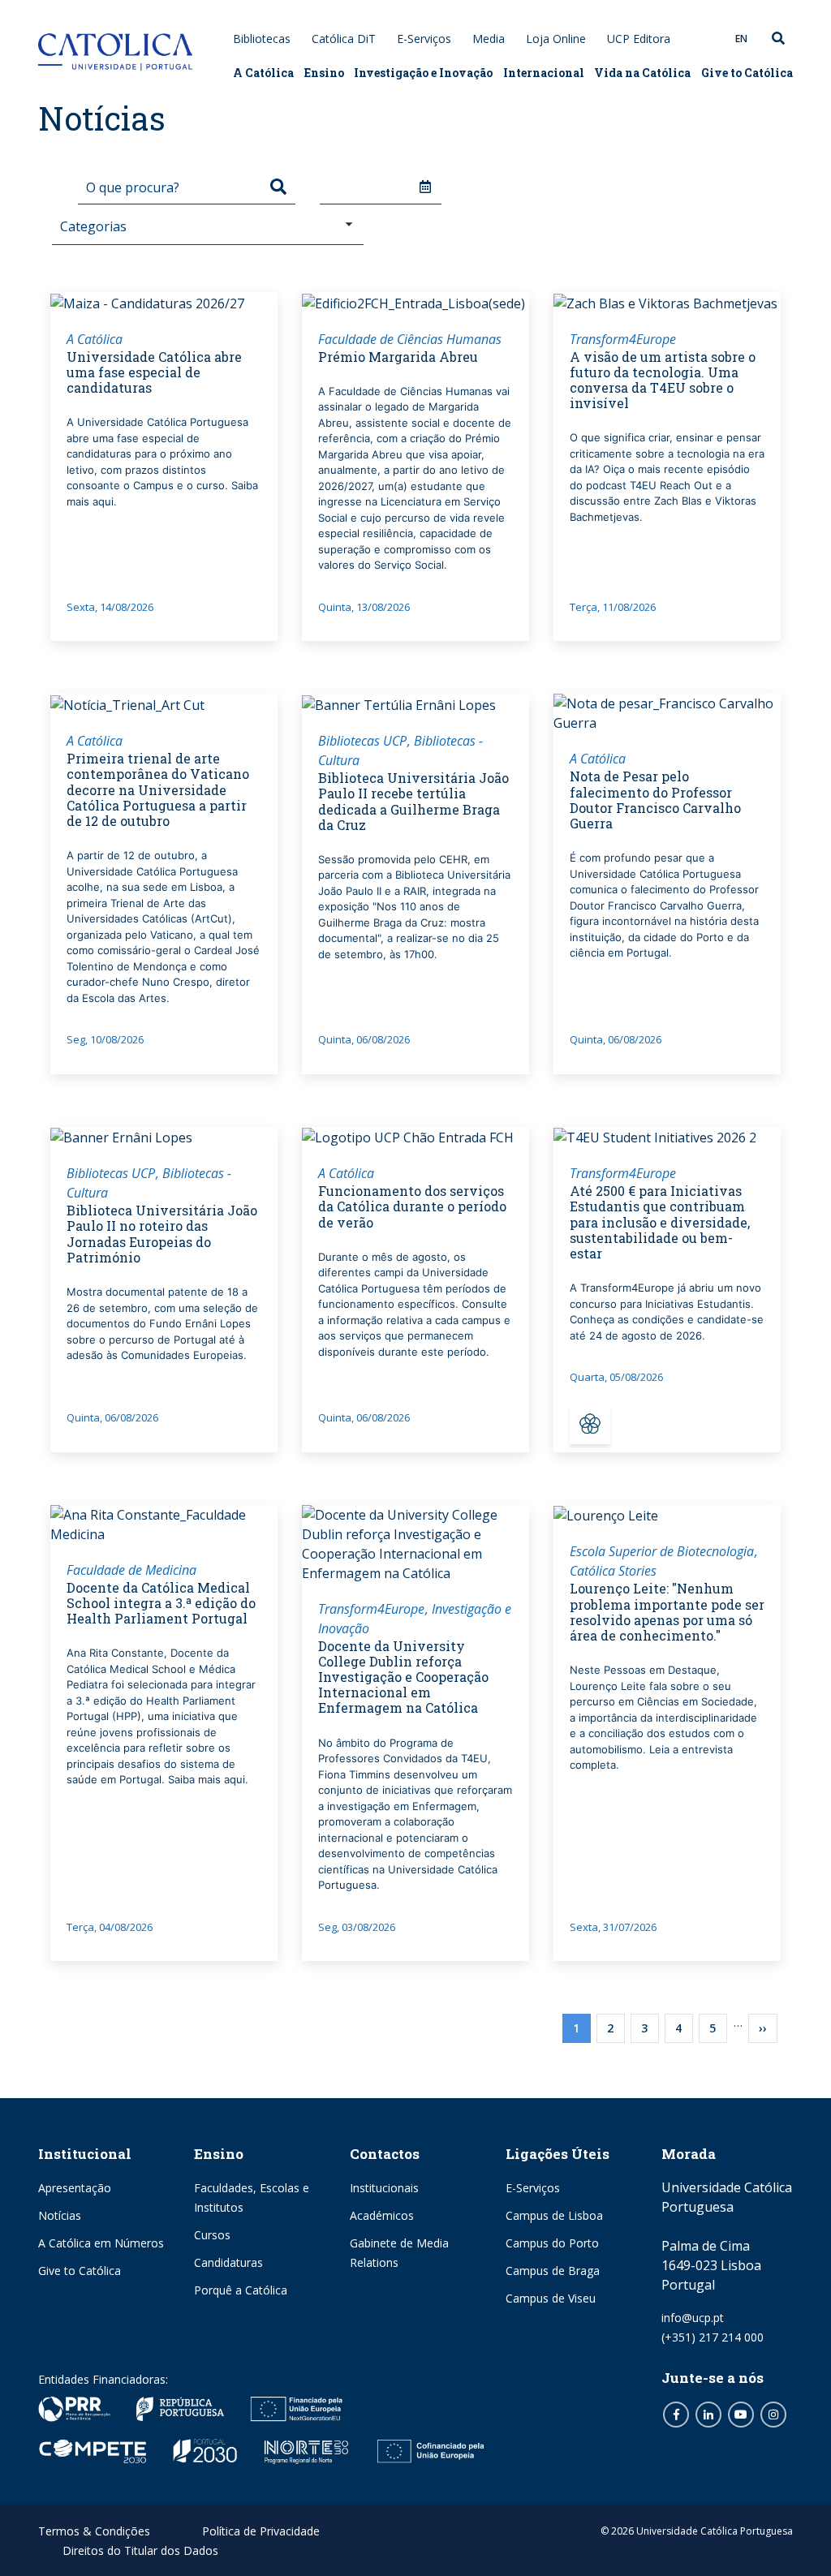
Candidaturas (228, 2262)
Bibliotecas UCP (362, 741)
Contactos (385, 2154)
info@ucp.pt (693, 2318)
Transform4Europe (623, 339)
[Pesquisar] (278, 187)
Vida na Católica (642, 73)
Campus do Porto (552, 2243)
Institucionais (384, 2188)
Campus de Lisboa (554, 2215)
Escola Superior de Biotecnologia (662, 1551)
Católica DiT (344, 39)
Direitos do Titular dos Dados (140, 2550)
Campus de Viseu (551, 2298)
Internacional (544, 73)
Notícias (60, 2215)
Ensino (324, 73)
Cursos (212, 2235)
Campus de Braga (553, 2271)
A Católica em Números (101, 2243)
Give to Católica (747, 73)
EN (741, 39)
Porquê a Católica (241, 2290)
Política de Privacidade (261, 2531)
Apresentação (75, 2188)
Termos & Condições (94, 2531)
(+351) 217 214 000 (713, 2337)
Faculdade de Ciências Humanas (410, 339)
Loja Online (556, 39)
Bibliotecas (262, 39)
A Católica (263, 73)
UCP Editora (639, 39)
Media (489, 39)
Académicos (382, 2215)
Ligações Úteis (558, 2154)
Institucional (85, 2154)
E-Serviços (424, 39)
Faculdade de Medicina (131, 1570)
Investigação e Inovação (423, 73)
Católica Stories (613, 1571)
